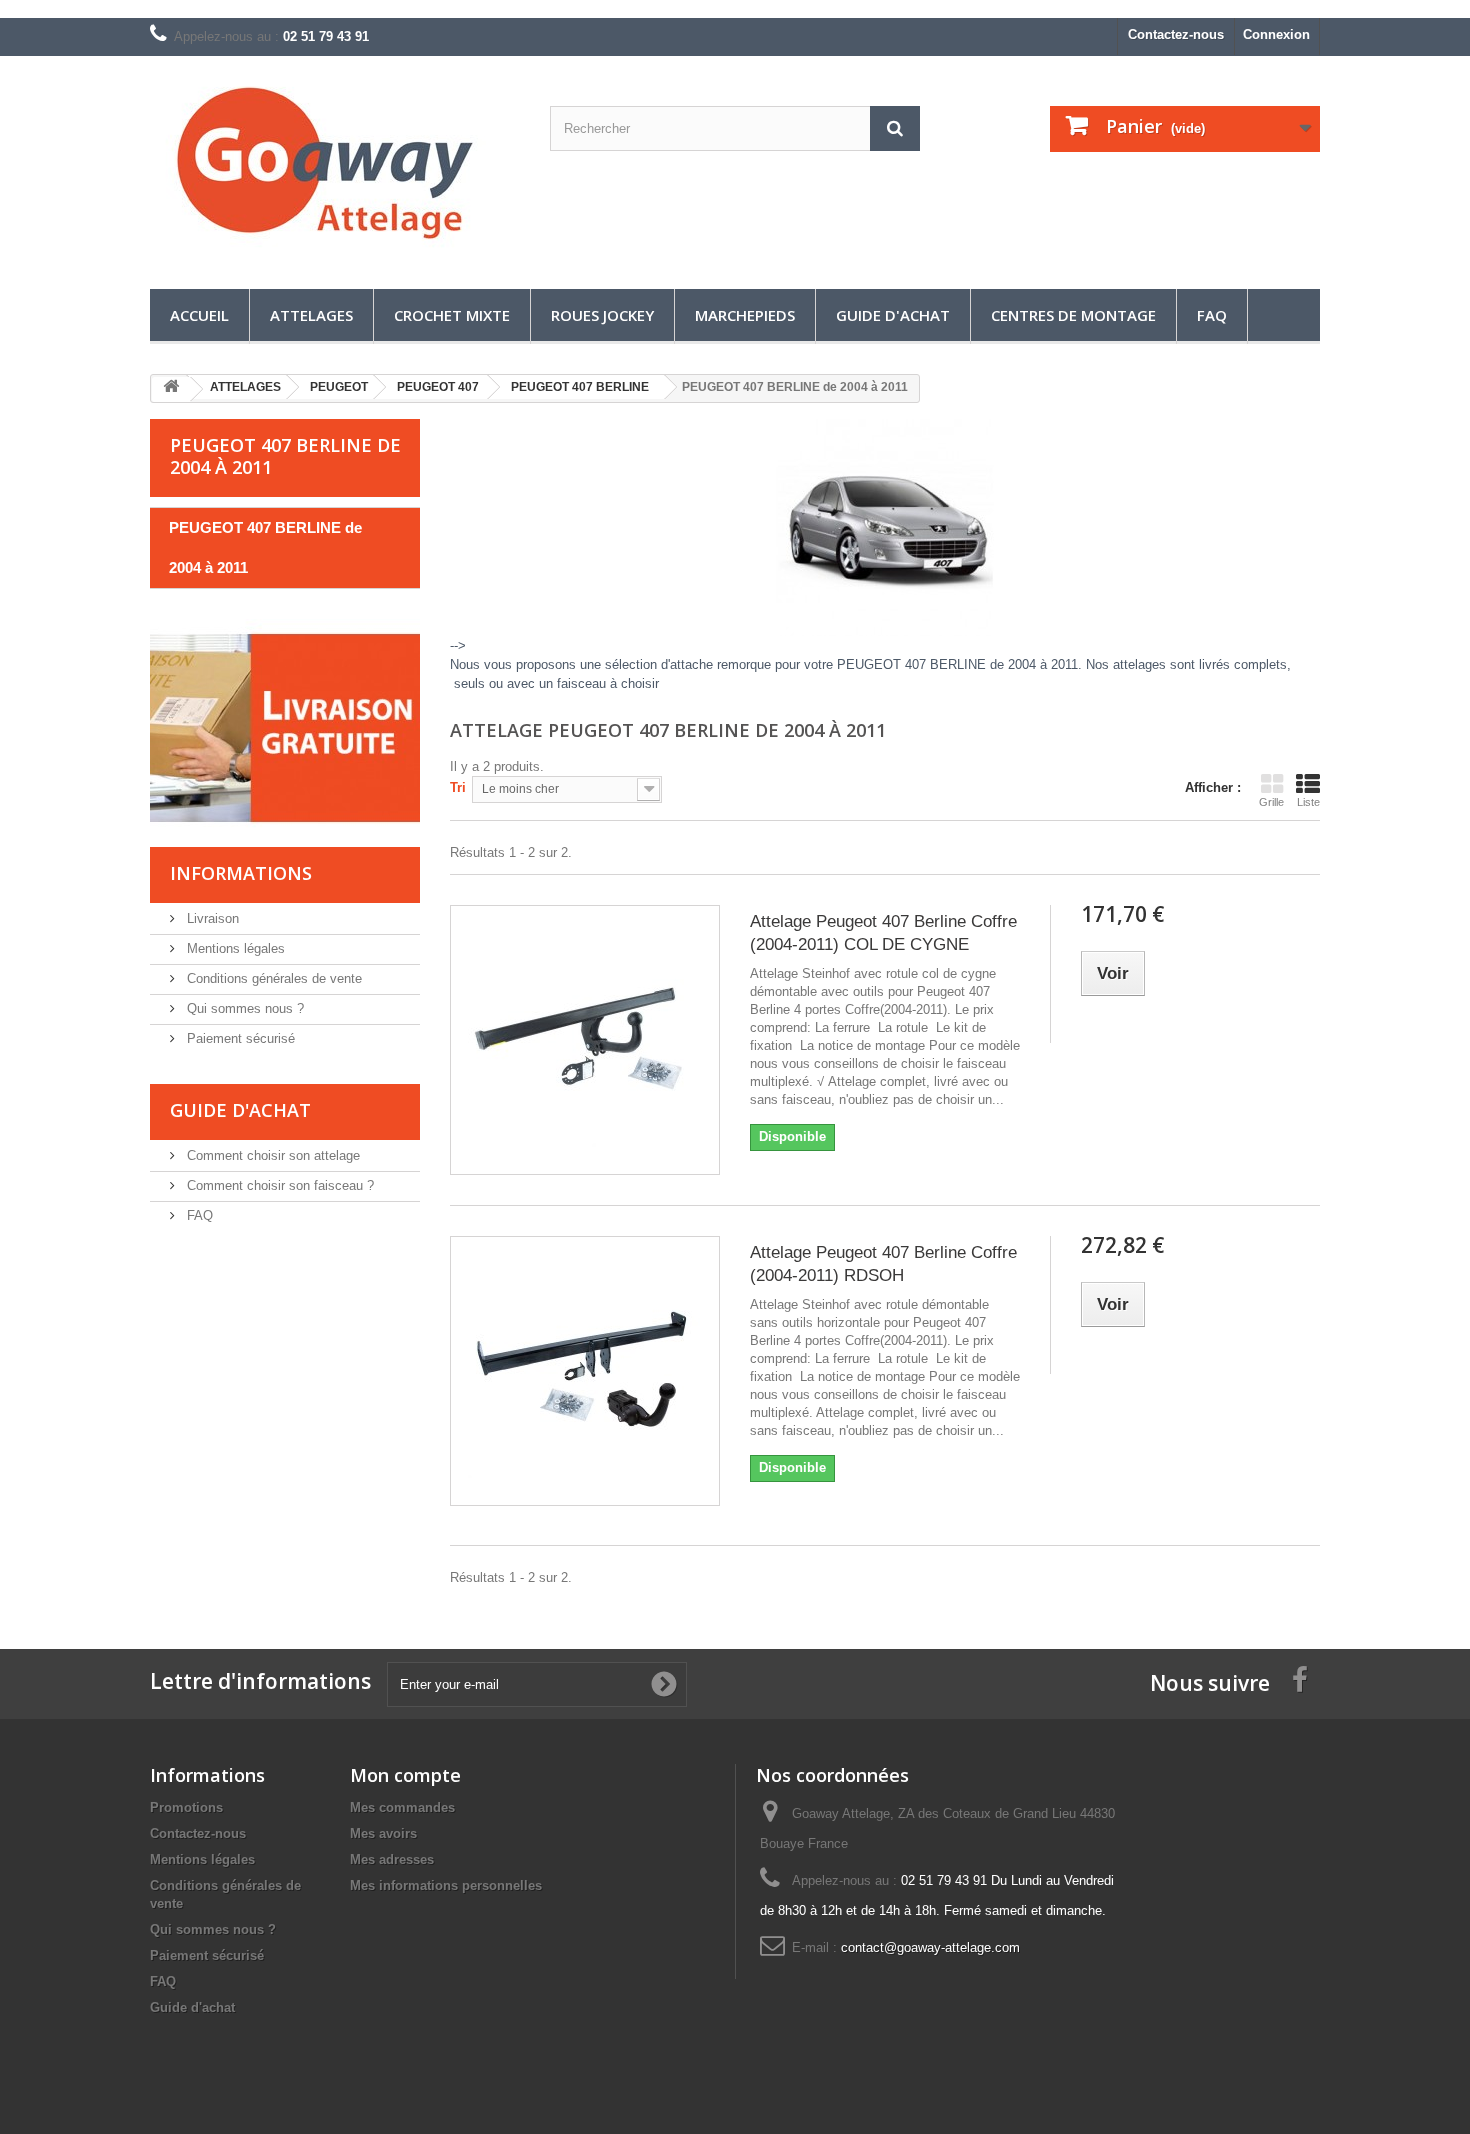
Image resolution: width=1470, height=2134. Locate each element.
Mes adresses (392, 1859)
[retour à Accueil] (171, 389)
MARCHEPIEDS (745, 315)
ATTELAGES (311, 315)
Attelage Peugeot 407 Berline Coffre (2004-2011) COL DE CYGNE (883, 933)
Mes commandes (402, 1807)
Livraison (211, 918)
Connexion (1276, 34)
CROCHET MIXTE (452, 315)
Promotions (186, 1807)
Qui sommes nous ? (243, 1008)
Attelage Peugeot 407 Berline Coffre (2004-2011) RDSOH (883, 1264)
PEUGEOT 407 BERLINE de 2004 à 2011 (265, 547)
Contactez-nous (1176, 34)
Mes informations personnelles (446, 1885)
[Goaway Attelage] (335, 167)
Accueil (199, 315)
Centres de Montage (1073, 315)
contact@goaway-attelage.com (930, 1947)
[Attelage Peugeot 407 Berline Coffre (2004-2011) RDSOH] (585, 1371)
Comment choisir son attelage (271, 1155)
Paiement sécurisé (239, 1038)
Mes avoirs (383, 1833)
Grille (1271, 802)
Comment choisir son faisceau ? (278, 1185)
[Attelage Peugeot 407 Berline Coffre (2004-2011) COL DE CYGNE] (585, 1040)
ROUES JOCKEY (602, 315)
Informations (241, 873)
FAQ (1212, 315)
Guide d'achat (893, 315)
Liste (1308, 802)
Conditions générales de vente (272, 978)
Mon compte (405, 1775)
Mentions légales (234, 948)
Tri (458, 787)
